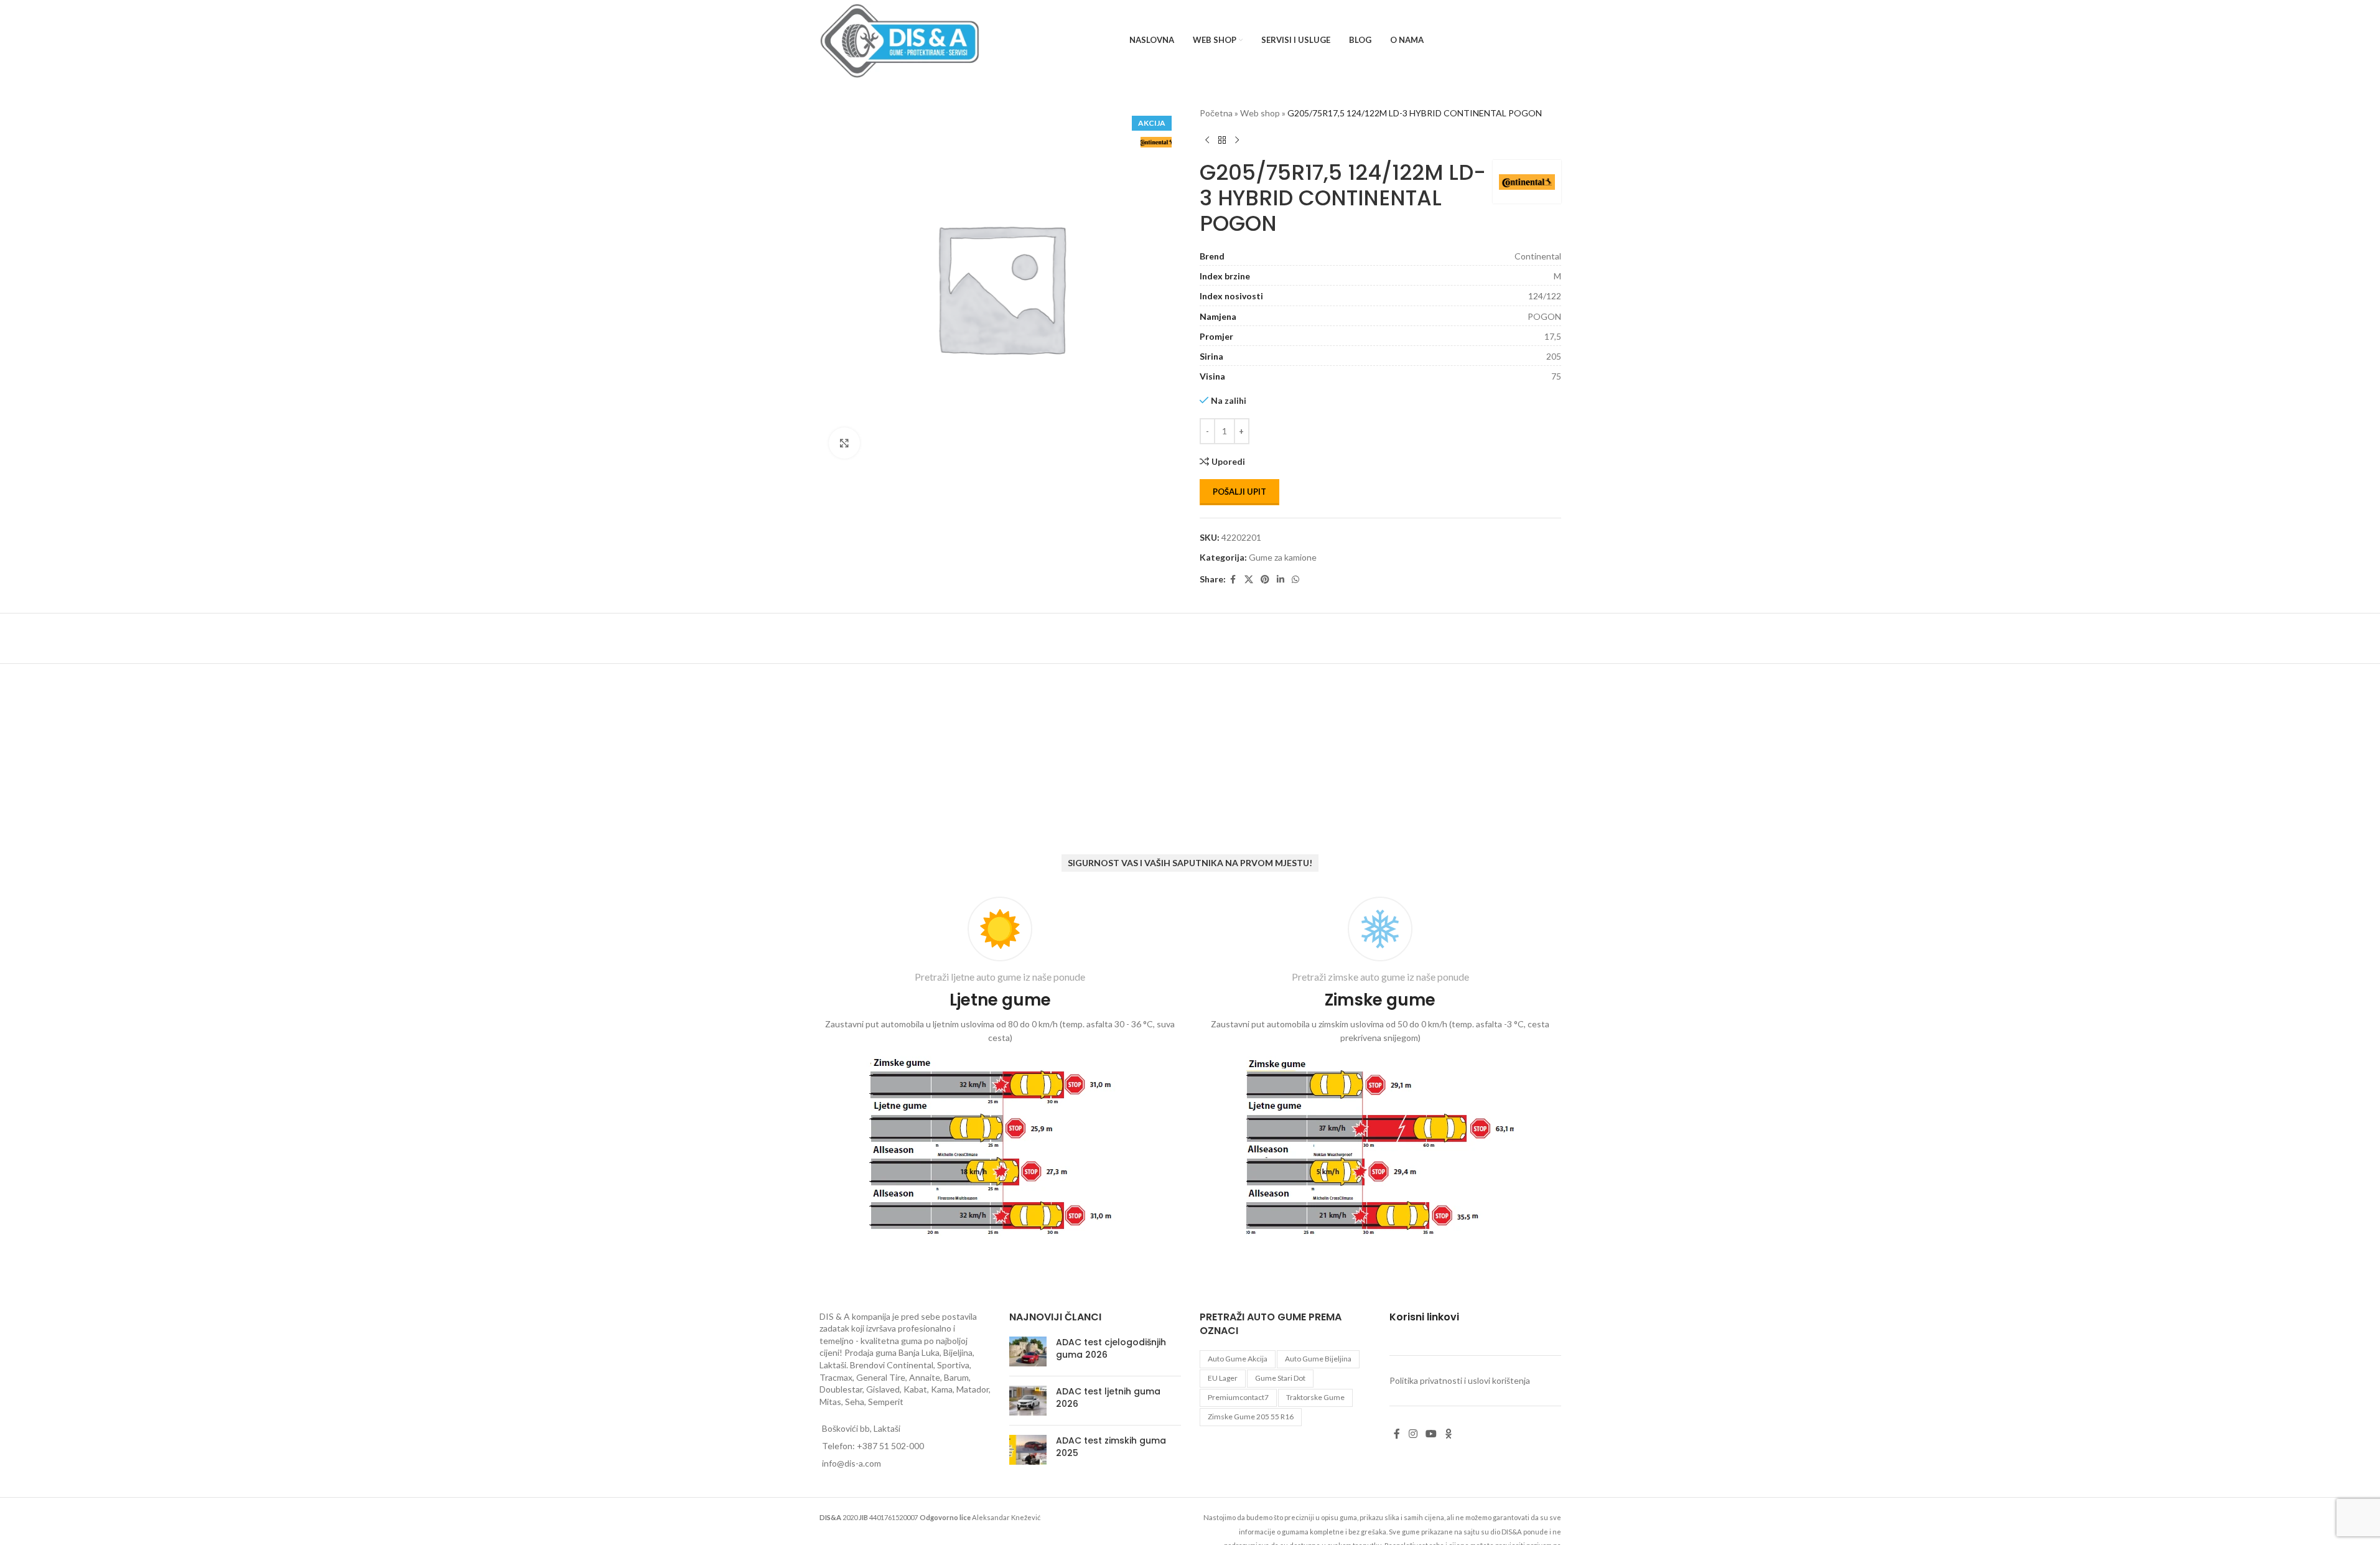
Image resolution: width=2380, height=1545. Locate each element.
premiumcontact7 (1238, 1397)
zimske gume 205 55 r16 (1251, 1417)
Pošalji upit (1239, 492)
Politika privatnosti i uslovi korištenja (1460, 1380)
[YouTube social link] (1431, 1434)
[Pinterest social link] (1265, 580)
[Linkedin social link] (1281, 580)
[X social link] (1249, 580)
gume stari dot (1280, 1378)
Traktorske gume (1315, 1397)
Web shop (1260, 113)
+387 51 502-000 (890, 1446)
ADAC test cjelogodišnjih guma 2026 (1111, 1348)
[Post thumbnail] (1028, 1351)
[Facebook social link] (1233, 580)
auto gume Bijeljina (1318, 1359)
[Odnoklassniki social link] (1449, 1434)
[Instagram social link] (1413, 1434)
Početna (1216, 113)
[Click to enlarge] (844, 443)
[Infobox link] (1000, 1069)
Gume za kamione (1283, 557)
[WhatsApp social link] (1295, 580)
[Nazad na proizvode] (1222, 140)
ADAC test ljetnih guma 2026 (1108, 1398)
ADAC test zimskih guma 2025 (1111, 1447)
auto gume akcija (1238, 1359)
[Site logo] (900, 40)
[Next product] (1237, 140)
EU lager (1223, 1378)
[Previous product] (1207, 140)
